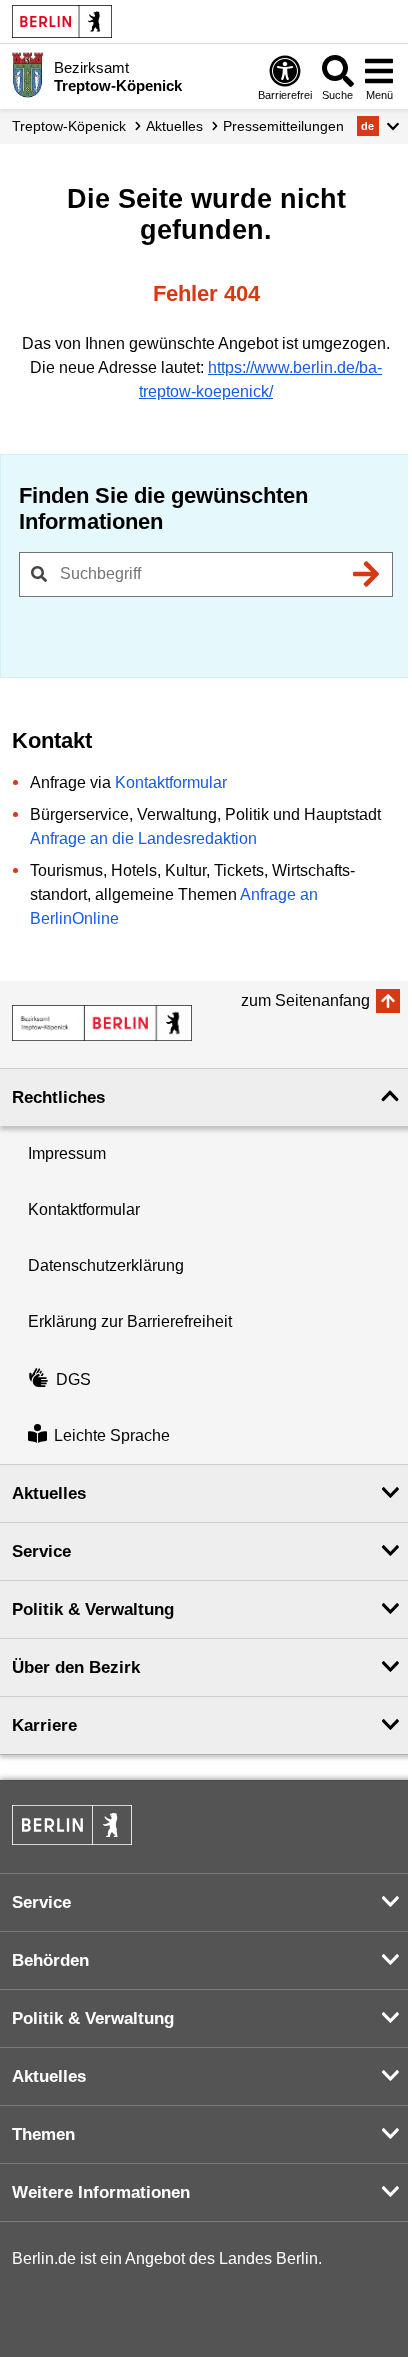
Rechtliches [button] (58, 1097)
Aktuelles (174, 126)
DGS (73, 1379)
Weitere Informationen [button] (101, 2192)
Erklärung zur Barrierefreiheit (130, 1321)
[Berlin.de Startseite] (62, 21)
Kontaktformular (171, 782)
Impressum (67, 1153)
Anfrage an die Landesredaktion (143, 838)
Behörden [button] (50, 1960)
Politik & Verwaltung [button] (93, 1609)
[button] (378, 126)
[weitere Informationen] (27, 75)
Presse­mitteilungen (283, 126)
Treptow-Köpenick (69, 126)
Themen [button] (43, 2134)
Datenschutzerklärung (106, 1265)
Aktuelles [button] (49, 1493)
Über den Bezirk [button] (76, 1667)
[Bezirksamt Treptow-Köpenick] (102, 1023)
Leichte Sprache (112, 1435)
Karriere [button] (44, 1725)
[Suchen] (366, 574)
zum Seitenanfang (305, 1000)
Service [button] (41, 1551)
